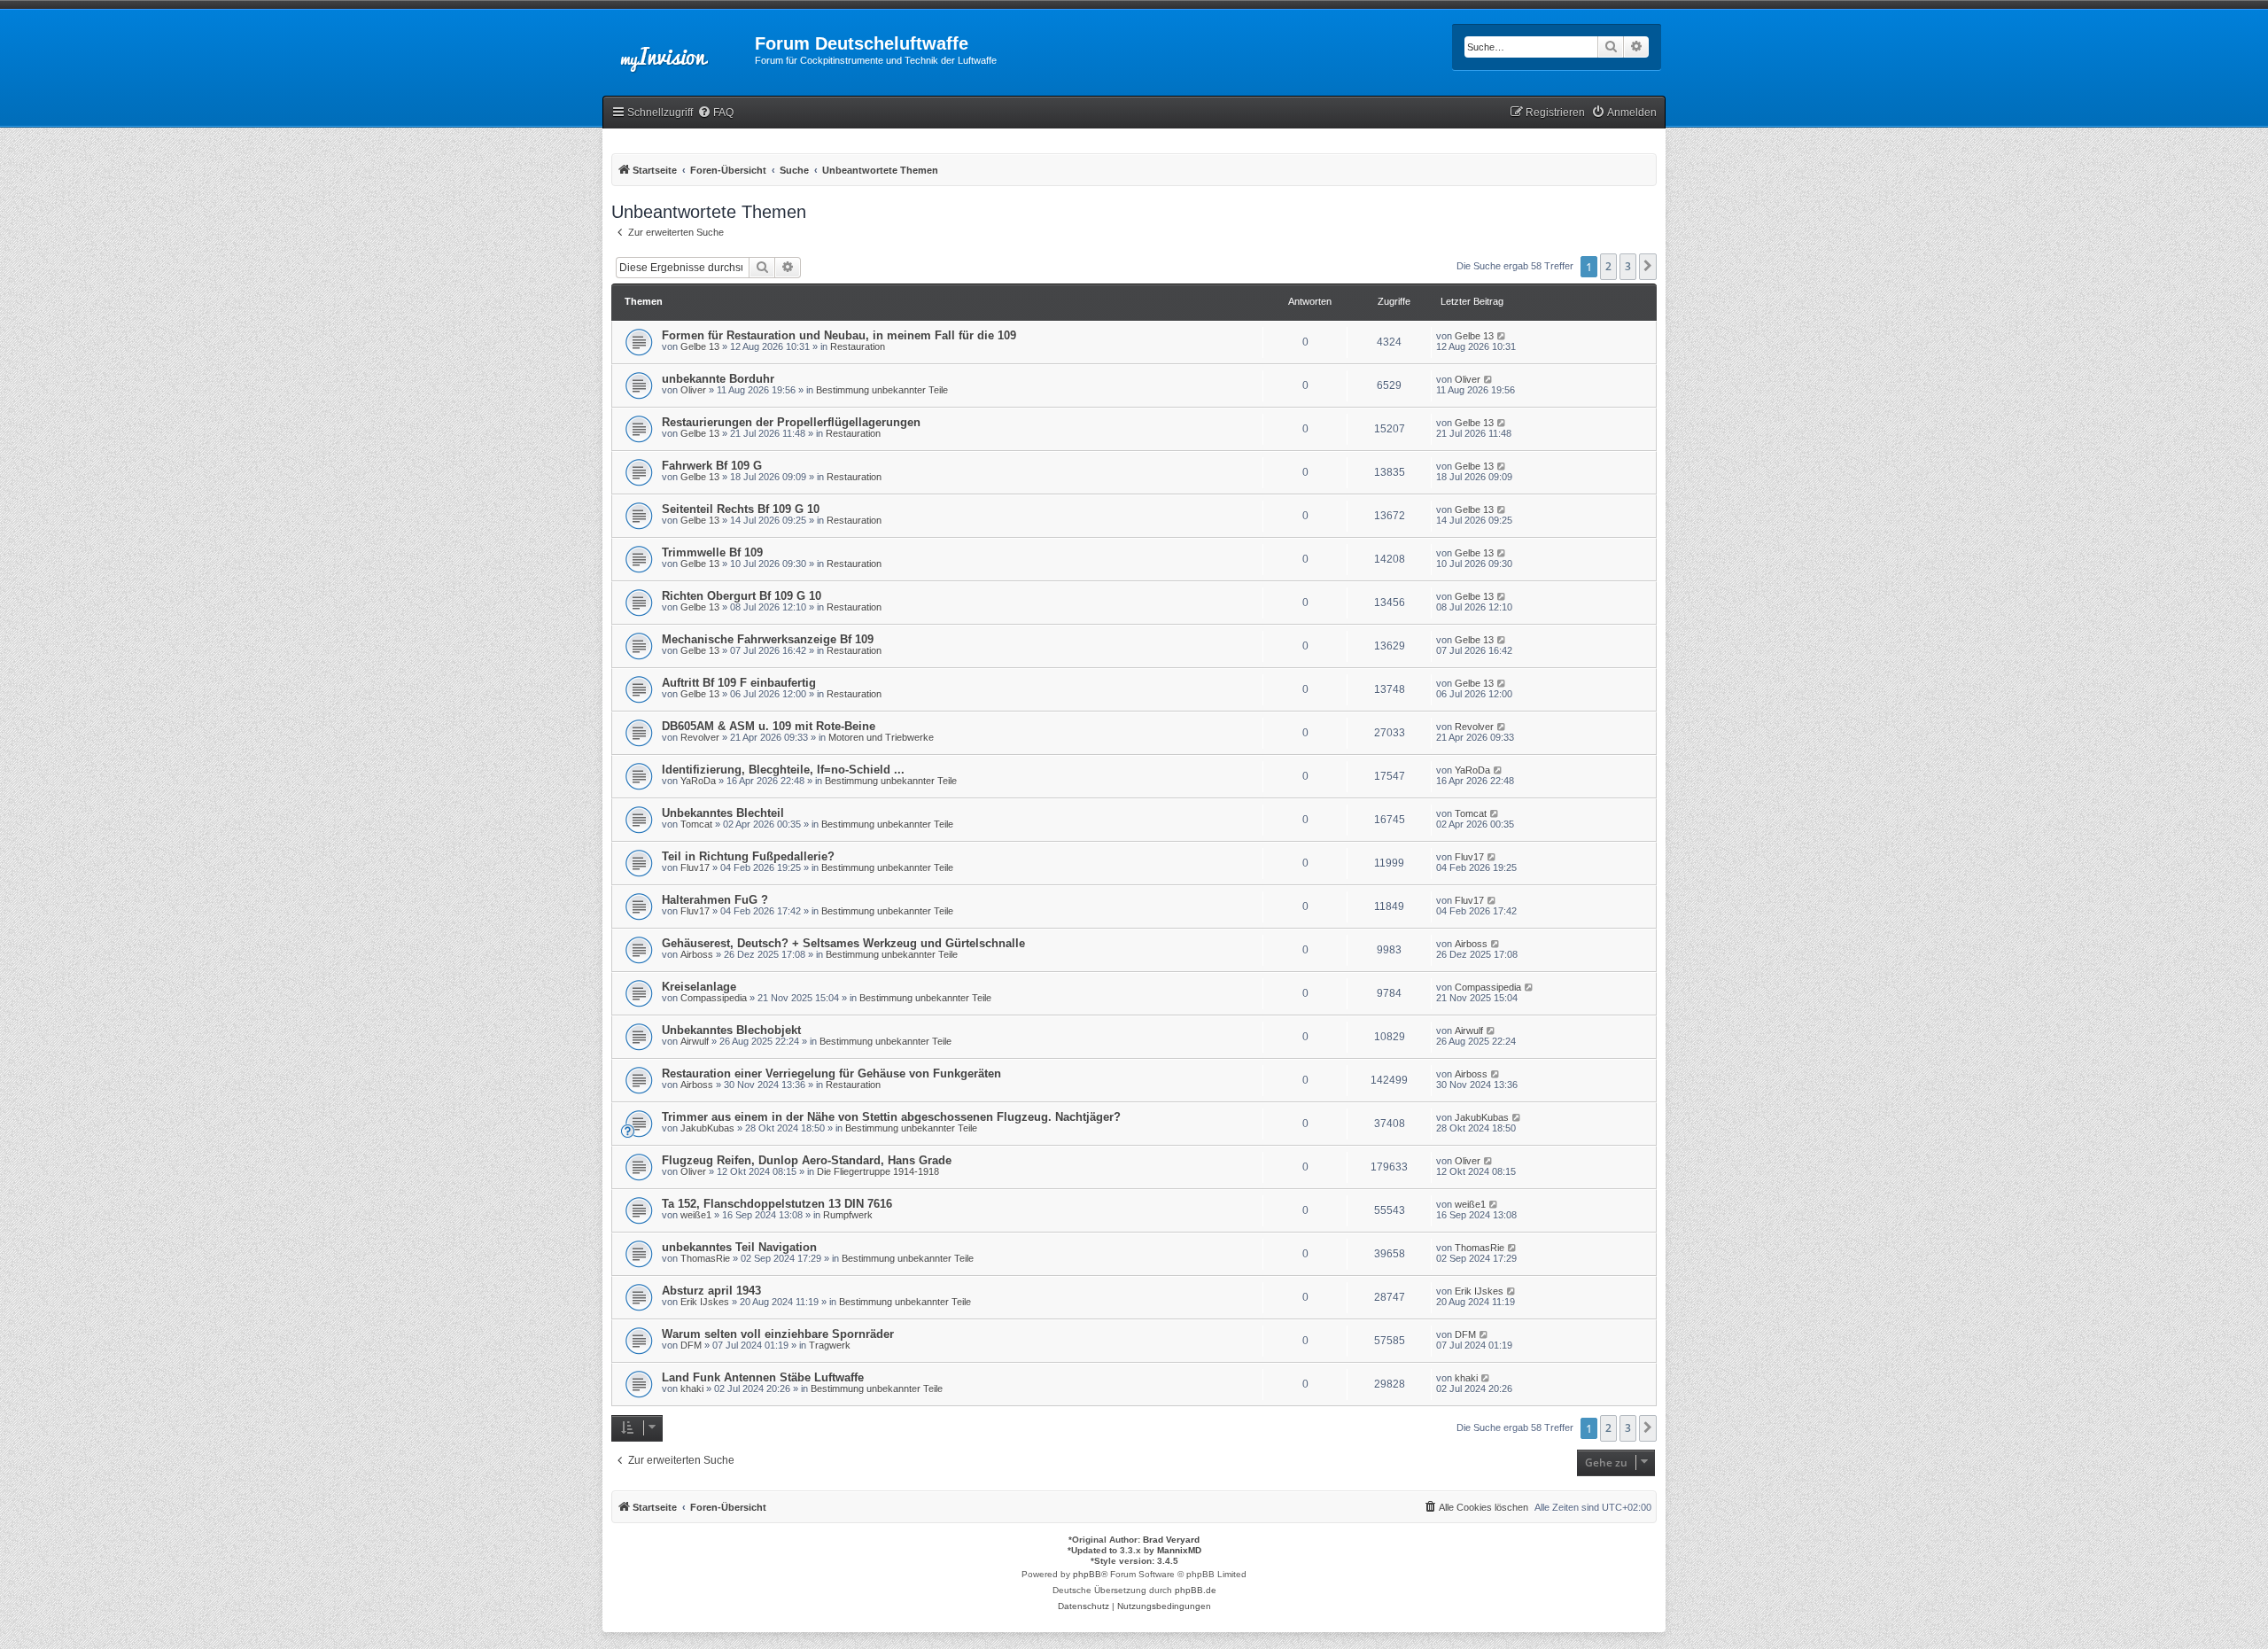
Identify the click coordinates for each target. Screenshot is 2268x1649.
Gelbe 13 (700, 346)
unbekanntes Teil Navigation (739, 1247)
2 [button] (1608, 266)
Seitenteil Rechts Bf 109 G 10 (741, 509)
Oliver (693, 390)
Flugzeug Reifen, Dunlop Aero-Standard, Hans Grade (807, 1160)
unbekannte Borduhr (718, 379)
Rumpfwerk (848, 1215)
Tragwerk (830, 1345)
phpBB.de (1196, 1590)
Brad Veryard (1171, 1540)
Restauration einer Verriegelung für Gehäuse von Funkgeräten (831, 1073)
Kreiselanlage (699, 987)
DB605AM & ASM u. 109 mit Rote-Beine (769, 726)
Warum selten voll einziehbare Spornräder (778, 1334)
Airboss (697, 954)
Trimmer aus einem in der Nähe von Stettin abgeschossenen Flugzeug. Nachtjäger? (891, 1117)
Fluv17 (695, 867)
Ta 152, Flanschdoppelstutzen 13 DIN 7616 (777, 1204)
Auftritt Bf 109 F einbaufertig (739, 683)
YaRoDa (698, 781)
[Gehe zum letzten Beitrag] (1502, 336)
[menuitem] (715, 113)
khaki (692, 1388)
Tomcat (696, 824)
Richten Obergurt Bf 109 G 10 (742, 596)
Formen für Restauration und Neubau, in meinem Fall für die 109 (839, 335)
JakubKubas (707, 1128)
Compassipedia (714, 998)
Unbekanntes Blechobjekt (731, 1030)
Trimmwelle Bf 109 (712, 552)
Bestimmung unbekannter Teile (882, 390)
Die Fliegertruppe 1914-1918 (878, 1171)
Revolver (700, 737)
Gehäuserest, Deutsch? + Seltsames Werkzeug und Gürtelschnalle (843, 943)
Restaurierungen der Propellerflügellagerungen (791, 422)
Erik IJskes (705, 1302)
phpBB (1087, 1574)
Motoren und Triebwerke (881, 737)
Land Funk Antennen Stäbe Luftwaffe (763, 1377)
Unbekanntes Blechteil (723, 813)
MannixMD (1179, 1550)
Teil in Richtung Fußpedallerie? (748, 856)
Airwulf (695, 1041)
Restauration (858, 346)
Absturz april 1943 (711, 1291)
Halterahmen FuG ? (715, 900)
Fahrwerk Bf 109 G (712, 466)
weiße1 (696, 1215)
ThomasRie (705, 1258)
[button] (1648, 267)
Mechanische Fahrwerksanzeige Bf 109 (768, 639)
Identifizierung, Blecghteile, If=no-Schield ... (783, 770)
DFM (691, 1345)
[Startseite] (679, 49)
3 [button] (1628, 266)
